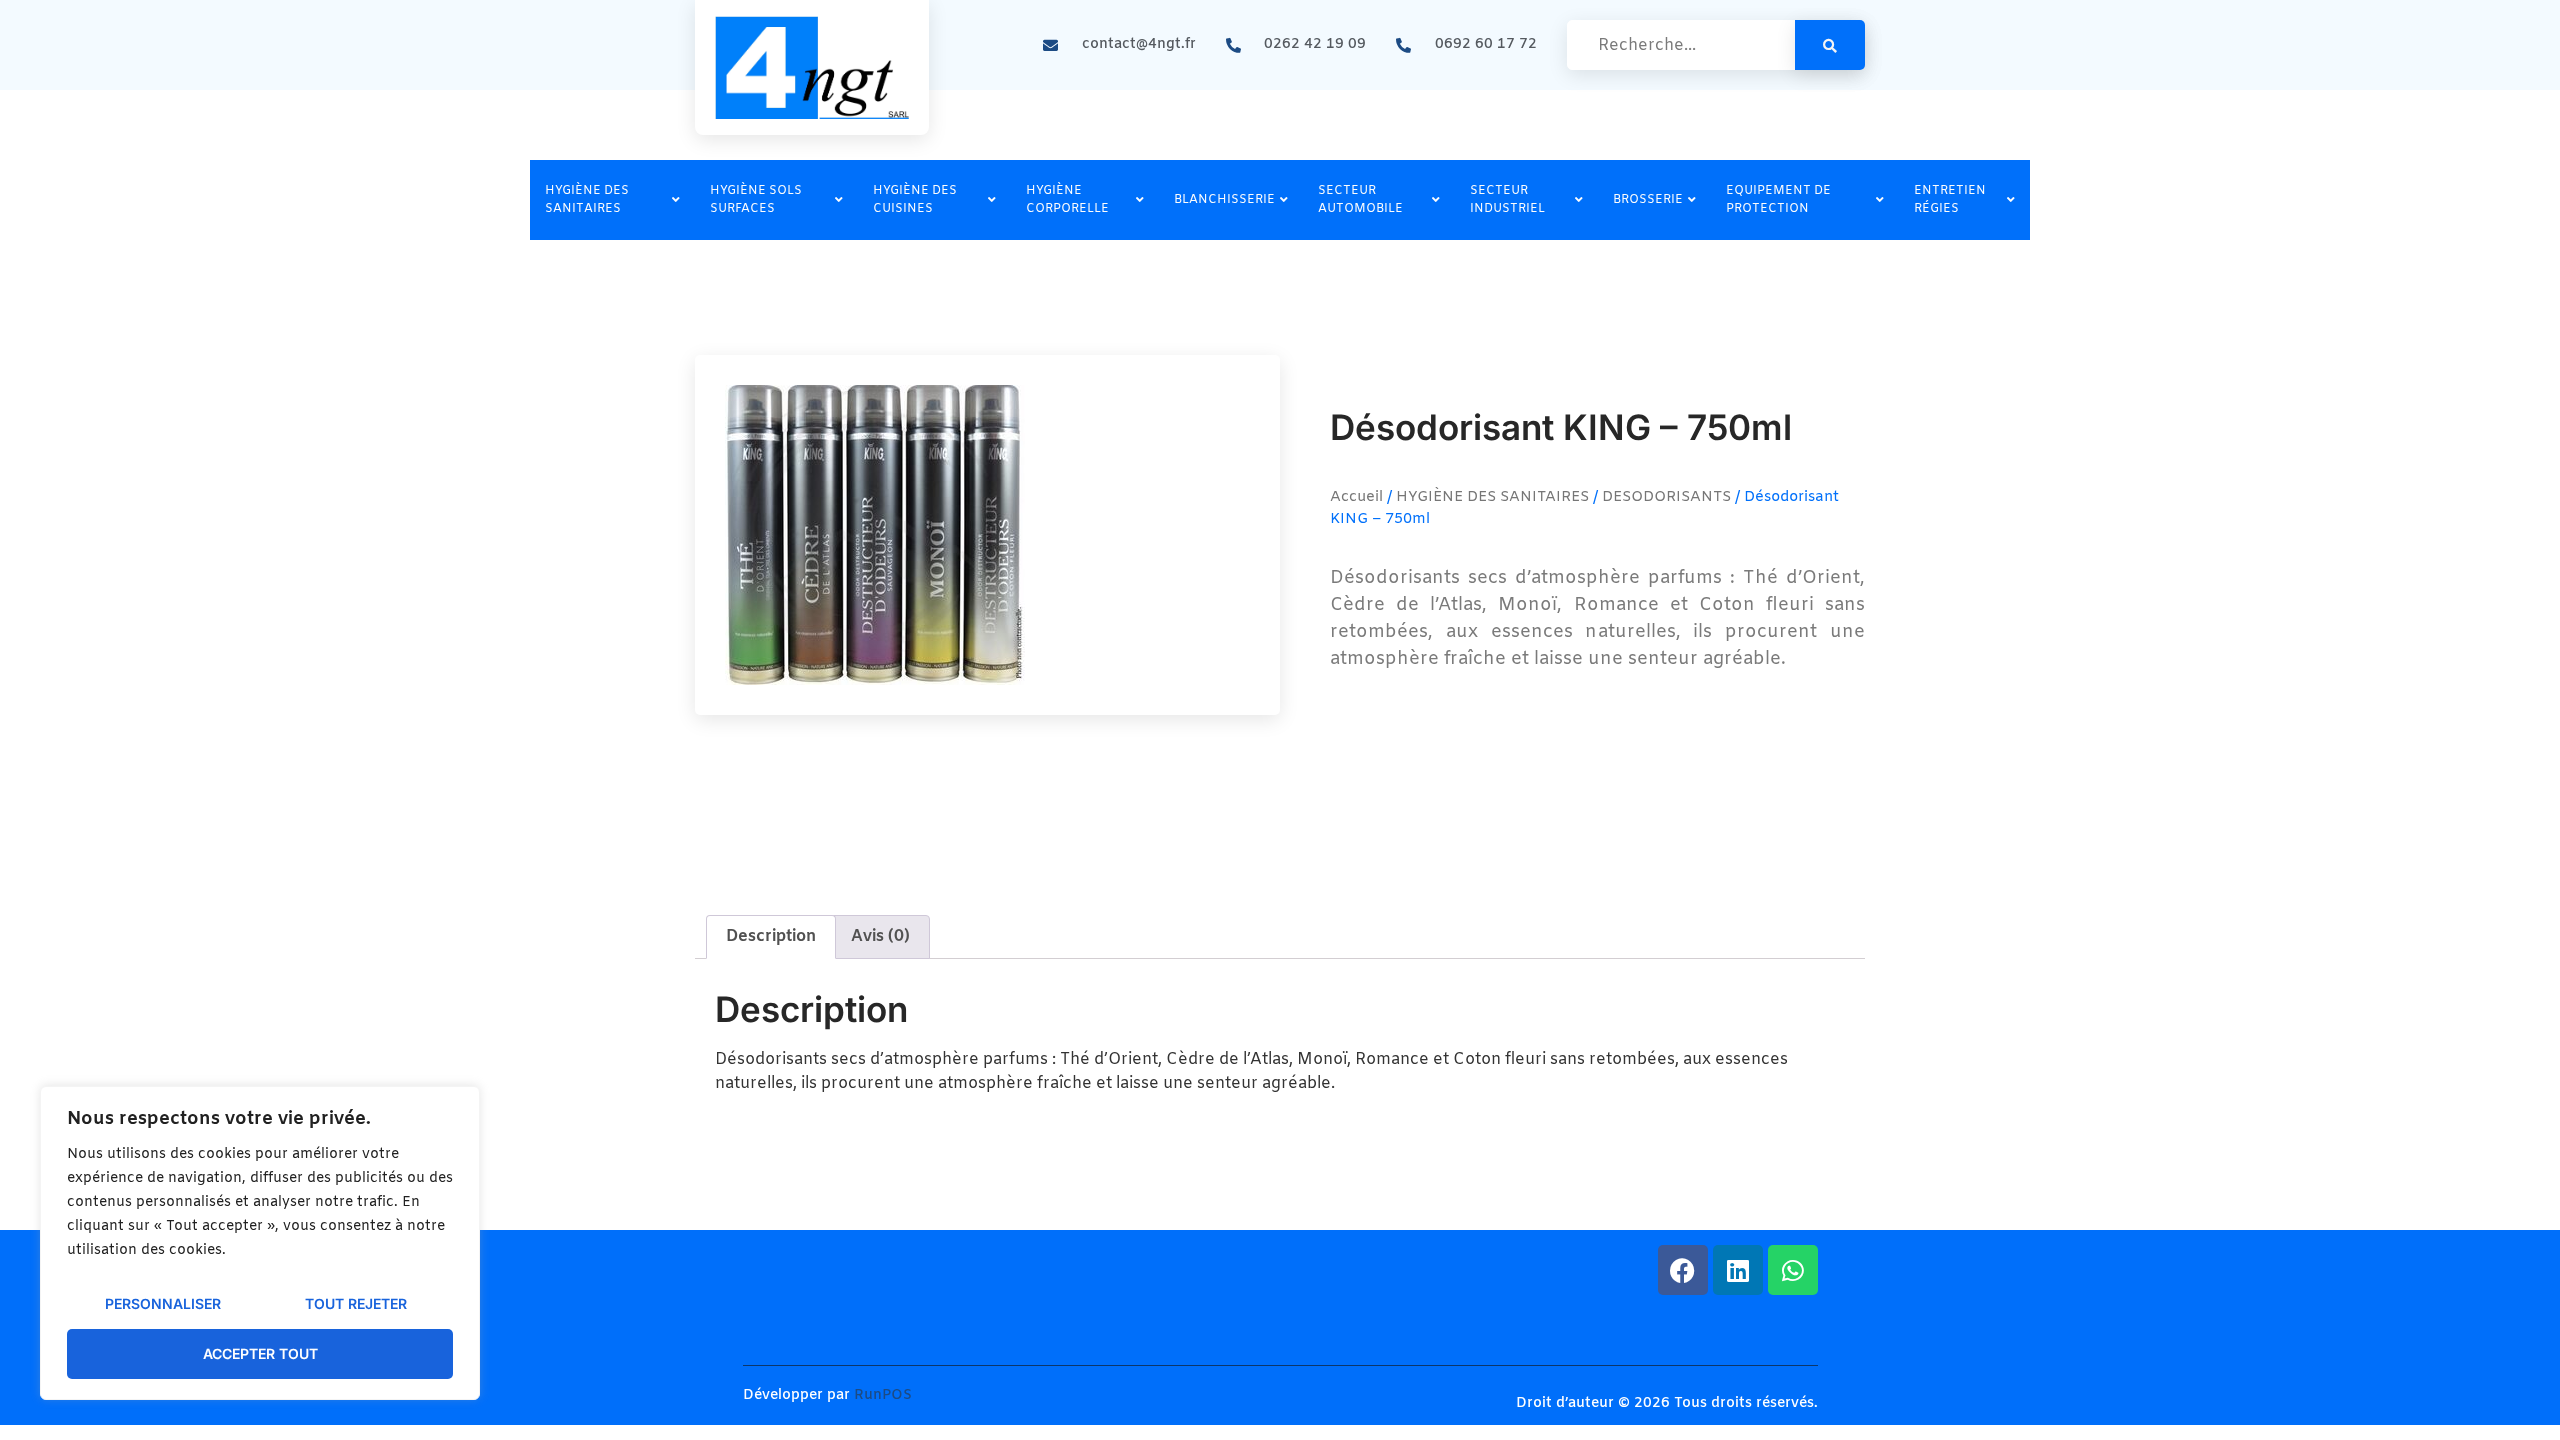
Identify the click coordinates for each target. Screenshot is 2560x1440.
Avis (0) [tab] (880, 936)
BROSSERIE (1648, 200)
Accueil (1356, 497)
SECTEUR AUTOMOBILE (1360, 200)
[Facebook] (1683, 1270)
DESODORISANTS (1666, 497)
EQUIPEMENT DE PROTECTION (1778, 200)
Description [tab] (771, 936)
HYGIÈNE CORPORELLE (1067, 200)
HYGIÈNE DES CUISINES (915, 200)
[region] (260, 1243)
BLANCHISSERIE (1224, 200)
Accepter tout (260, 1353)
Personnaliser (163, 1303)
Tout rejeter (356, 1303)
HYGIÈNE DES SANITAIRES (587, 200)
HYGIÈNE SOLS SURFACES (756, 200)
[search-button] (1830, 45)
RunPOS (883, 1395)
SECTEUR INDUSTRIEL (1507, 200)
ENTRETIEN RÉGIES (1950, 200)
